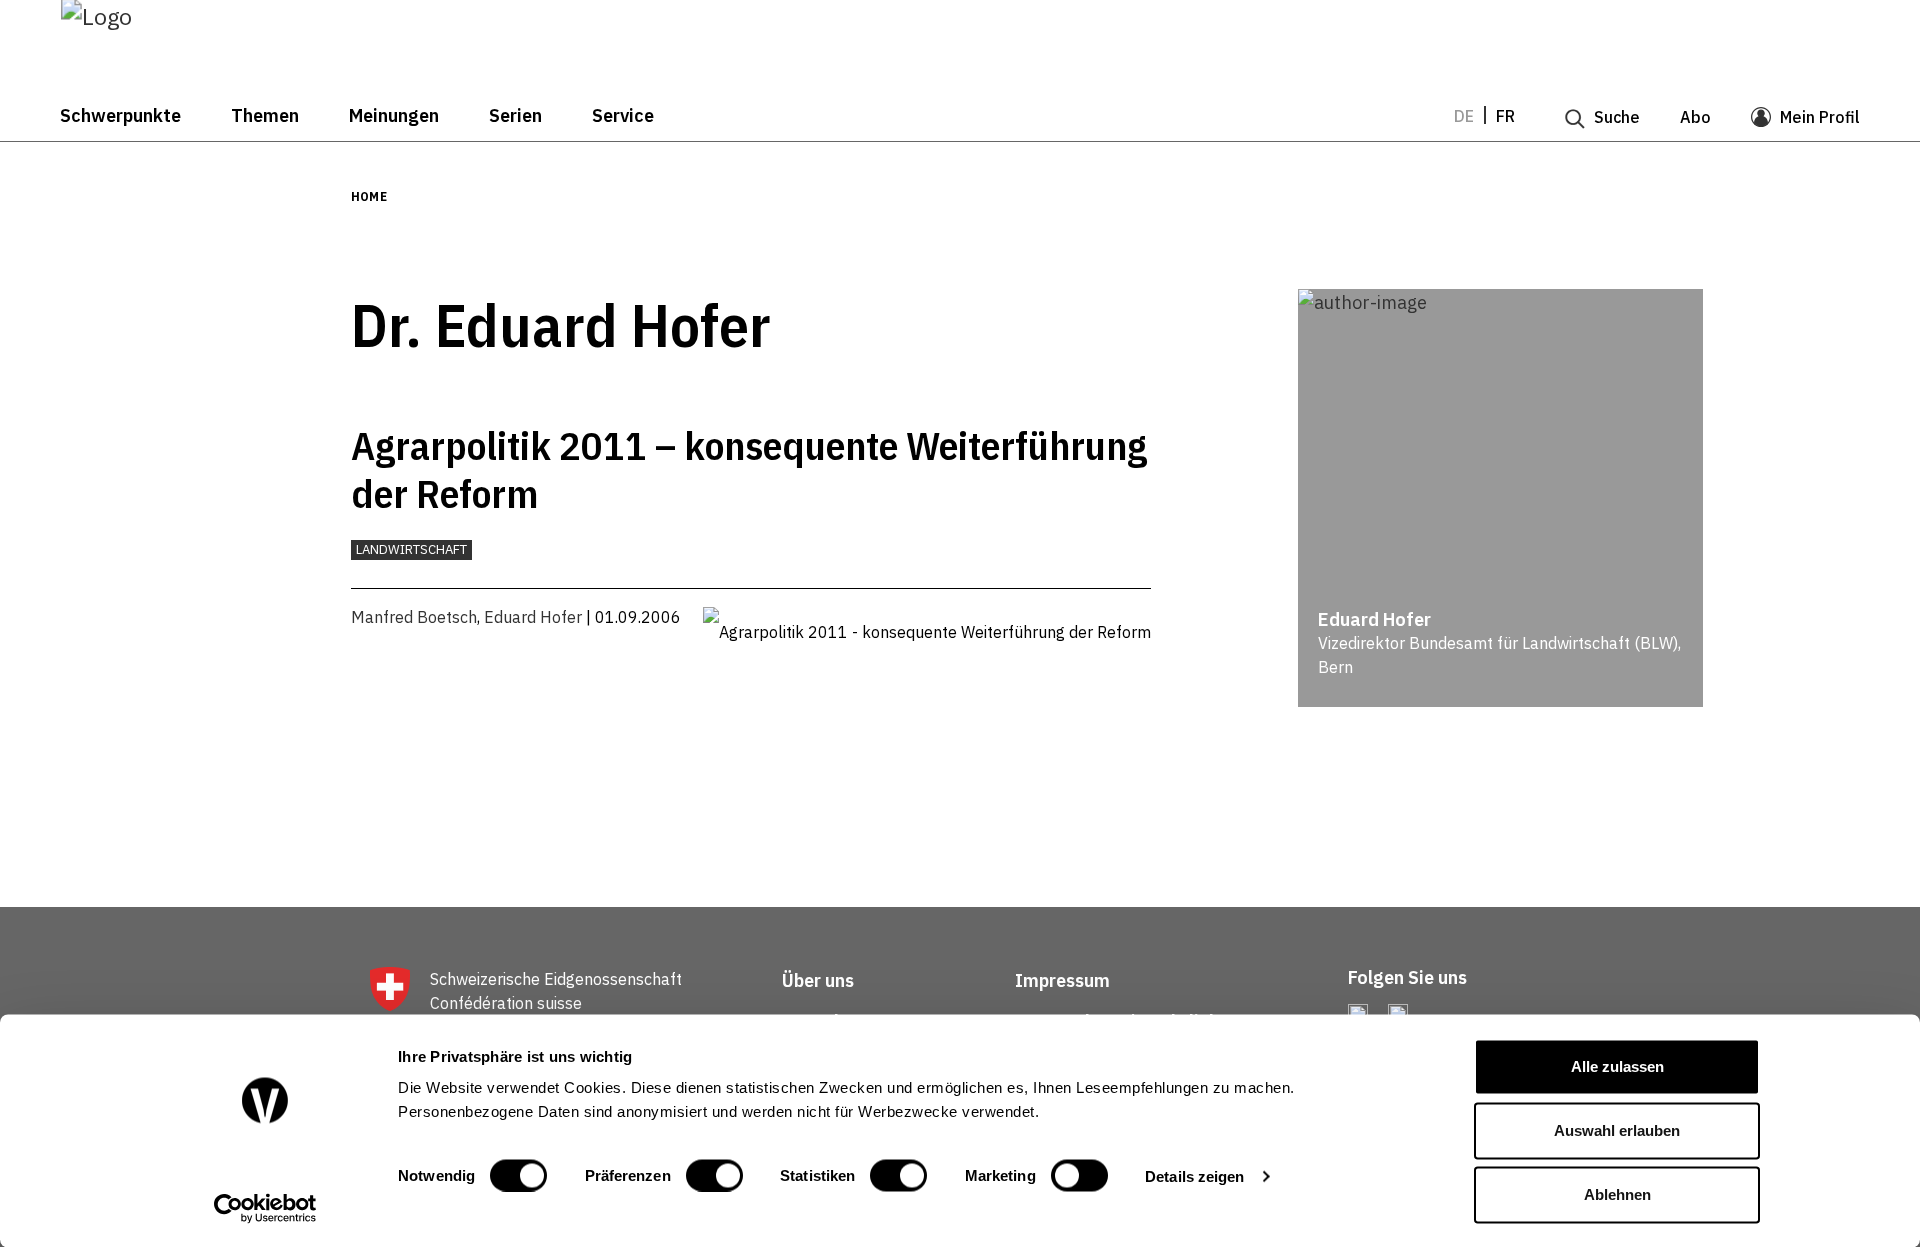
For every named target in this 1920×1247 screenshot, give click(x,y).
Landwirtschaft (411, 549)
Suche (1617, 117)
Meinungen (394, 116)
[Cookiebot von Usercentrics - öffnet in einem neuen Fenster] (265, 1208)
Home (369, 196)
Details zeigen (1194, 1175)
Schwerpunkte (120, 116)
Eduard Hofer (533, 617)
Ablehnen (1617, 1194)
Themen (265, 116)
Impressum (1062, 980)
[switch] (714, 1175)
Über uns (818, 980)
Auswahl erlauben (1617, 1130)
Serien (515, 116)
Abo (1695, 117)
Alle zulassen (1617, 1066)
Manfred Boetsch (414, 617)
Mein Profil (1820, 117)
